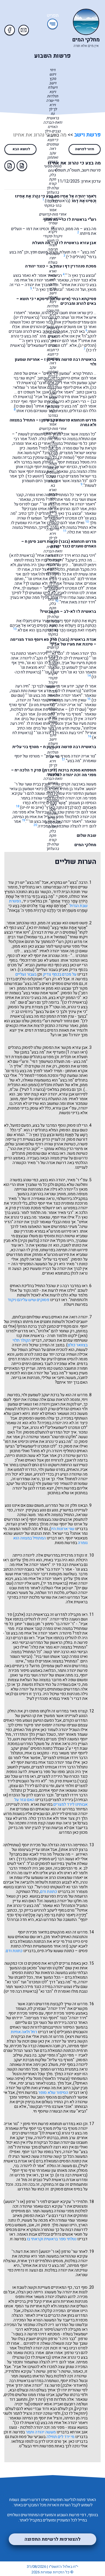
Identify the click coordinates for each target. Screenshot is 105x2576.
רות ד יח (37, 2399)
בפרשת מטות (66, 1543)
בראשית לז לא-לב (80, 611)
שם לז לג (78, 709)
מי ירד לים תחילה (60, 2437)
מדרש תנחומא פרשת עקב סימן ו (68, 420)
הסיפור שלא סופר (53, 2093)
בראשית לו (50, 2133)
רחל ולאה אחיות (24, 2032)
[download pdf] (10, 166)
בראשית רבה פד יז (68, 1565)
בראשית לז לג (68, 691)
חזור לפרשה (85, 149)
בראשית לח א (22, 555)
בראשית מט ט (42, 705)
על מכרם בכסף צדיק (60, 974)
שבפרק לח (37, 2009)
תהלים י (43, 513)
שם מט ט (46, 714)
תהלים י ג (87, 345)
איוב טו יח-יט (32, 807)
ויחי (36, 2446)
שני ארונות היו (63, 1529)
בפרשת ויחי (66, 1488)
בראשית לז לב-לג (73, 658)
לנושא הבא (21, 149)
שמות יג (66, 457)
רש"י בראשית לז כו (79, 219)
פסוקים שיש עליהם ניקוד (28, 1300)
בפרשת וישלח (76, 1304)
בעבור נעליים (26, 974)
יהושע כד (35, 476)
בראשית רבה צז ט (71, 2175)
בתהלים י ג (39, 1130)
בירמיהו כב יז (22, 1012)
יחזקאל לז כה (75, 2413)
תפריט (53, 16)
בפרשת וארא (42, 1804)
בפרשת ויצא (77, 2037)
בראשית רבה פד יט (21, 1991)
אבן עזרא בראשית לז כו (75, 243)
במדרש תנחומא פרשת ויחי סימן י (48, 2124)
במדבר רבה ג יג (69, 1286)
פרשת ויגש (22, 1739)
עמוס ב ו (26, 970)
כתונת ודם (49, 1892)
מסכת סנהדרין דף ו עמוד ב (73, 266)
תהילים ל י (76, 257)
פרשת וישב (87, 135)
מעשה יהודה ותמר (41, 2432)
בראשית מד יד (55, 1583)
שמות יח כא (38, 928)
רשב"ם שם (27, 1002)
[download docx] (22, 166)
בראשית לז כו (58, 201)
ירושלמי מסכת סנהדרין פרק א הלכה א (46, 1210)
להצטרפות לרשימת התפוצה (52, 2539)
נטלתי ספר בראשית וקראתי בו (52, 2239)
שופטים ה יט (65, 932)
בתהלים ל (27, 887)
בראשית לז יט (27, 317)
